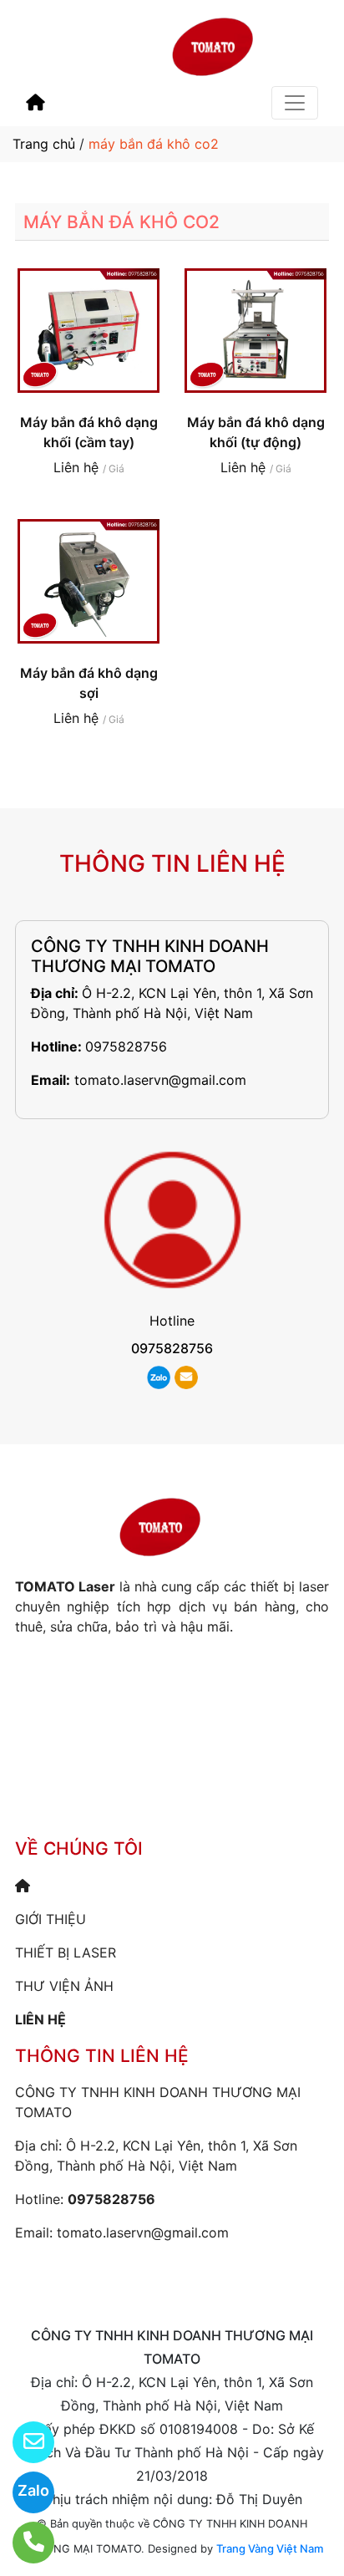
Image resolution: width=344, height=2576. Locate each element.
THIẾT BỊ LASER (66, 1952)
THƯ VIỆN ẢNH (64, 1986)
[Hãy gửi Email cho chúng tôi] (23, 2442)
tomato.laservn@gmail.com (160, 1080)
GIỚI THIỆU (51, 1919)
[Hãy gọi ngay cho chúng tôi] (23, 2543)
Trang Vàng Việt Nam (270, 2548)
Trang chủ (44, 144)
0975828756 (126, 1046)
